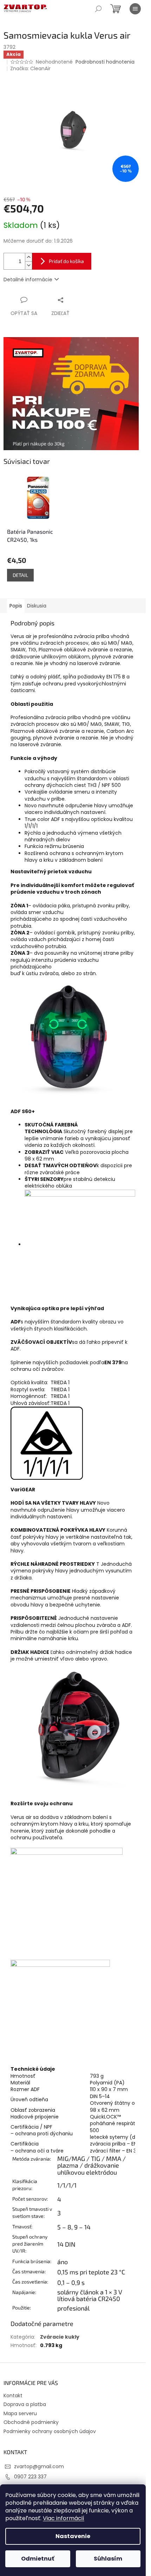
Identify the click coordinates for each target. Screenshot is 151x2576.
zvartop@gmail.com (39, 2466)
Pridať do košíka (66, 261)
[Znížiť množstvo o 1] (28, 265)
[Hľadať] (98, 9)
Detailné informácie (28, 280)
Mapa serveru (20, 2413)
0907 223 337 (30, 2477)
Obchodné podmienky (31, 2422)
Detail (20, 575)
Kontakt (13, 2396)
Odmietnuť (38, 2559)
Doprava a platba (25, 2404)
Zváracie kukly (60, 2337)
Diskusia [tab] (37, 606)
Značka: (30, 68)
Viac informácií (64, 2518)
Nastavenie (73, 2536)
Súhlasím (108, 2559)
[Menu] (135, 9)
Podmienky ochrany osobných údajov (50, 2431)
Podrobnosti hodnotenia (105, 62)
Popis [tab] (16, 606)
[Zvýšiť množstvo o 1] (28, 257)
